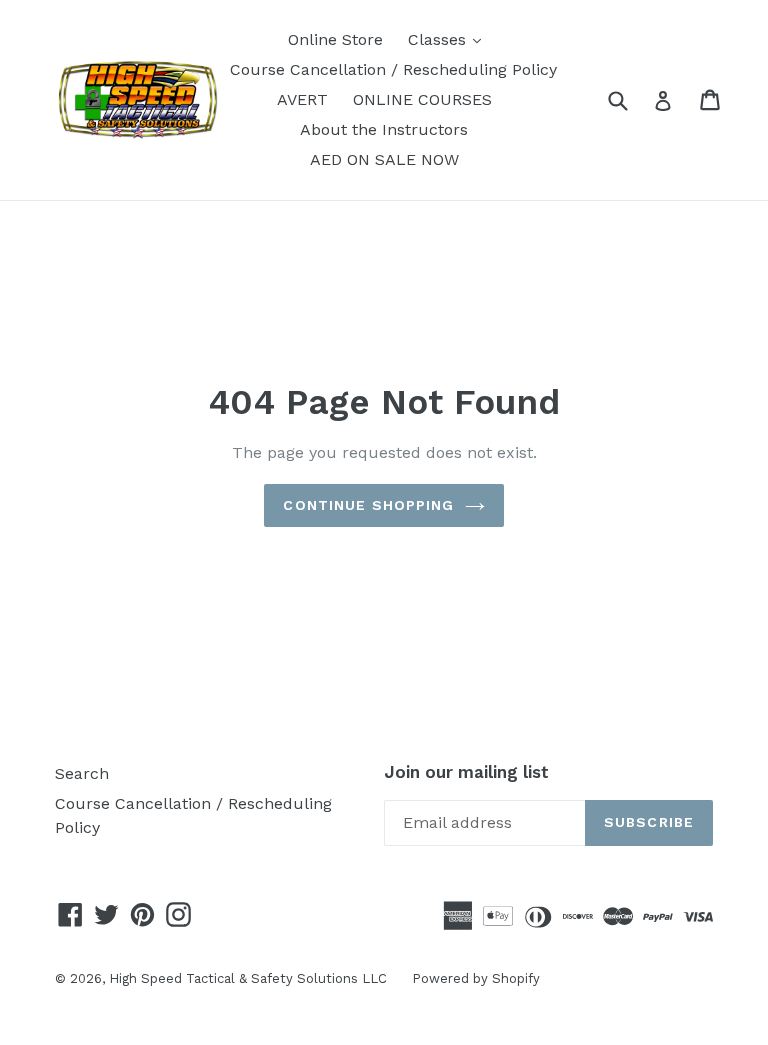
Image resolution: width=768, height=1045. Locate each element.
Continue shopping (368, 505)
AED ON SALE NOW (384, 159)
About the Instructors (384, 129)
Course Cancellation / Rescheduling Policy (393, 69)
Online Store (335, 39)
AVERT (302, 99)
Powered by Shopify (476, 978)
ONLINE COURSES (422, 99)
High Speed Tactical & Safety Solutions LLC (248, 978)
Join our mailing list (466, 772)
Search (82, 773)
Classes (449, 39)
